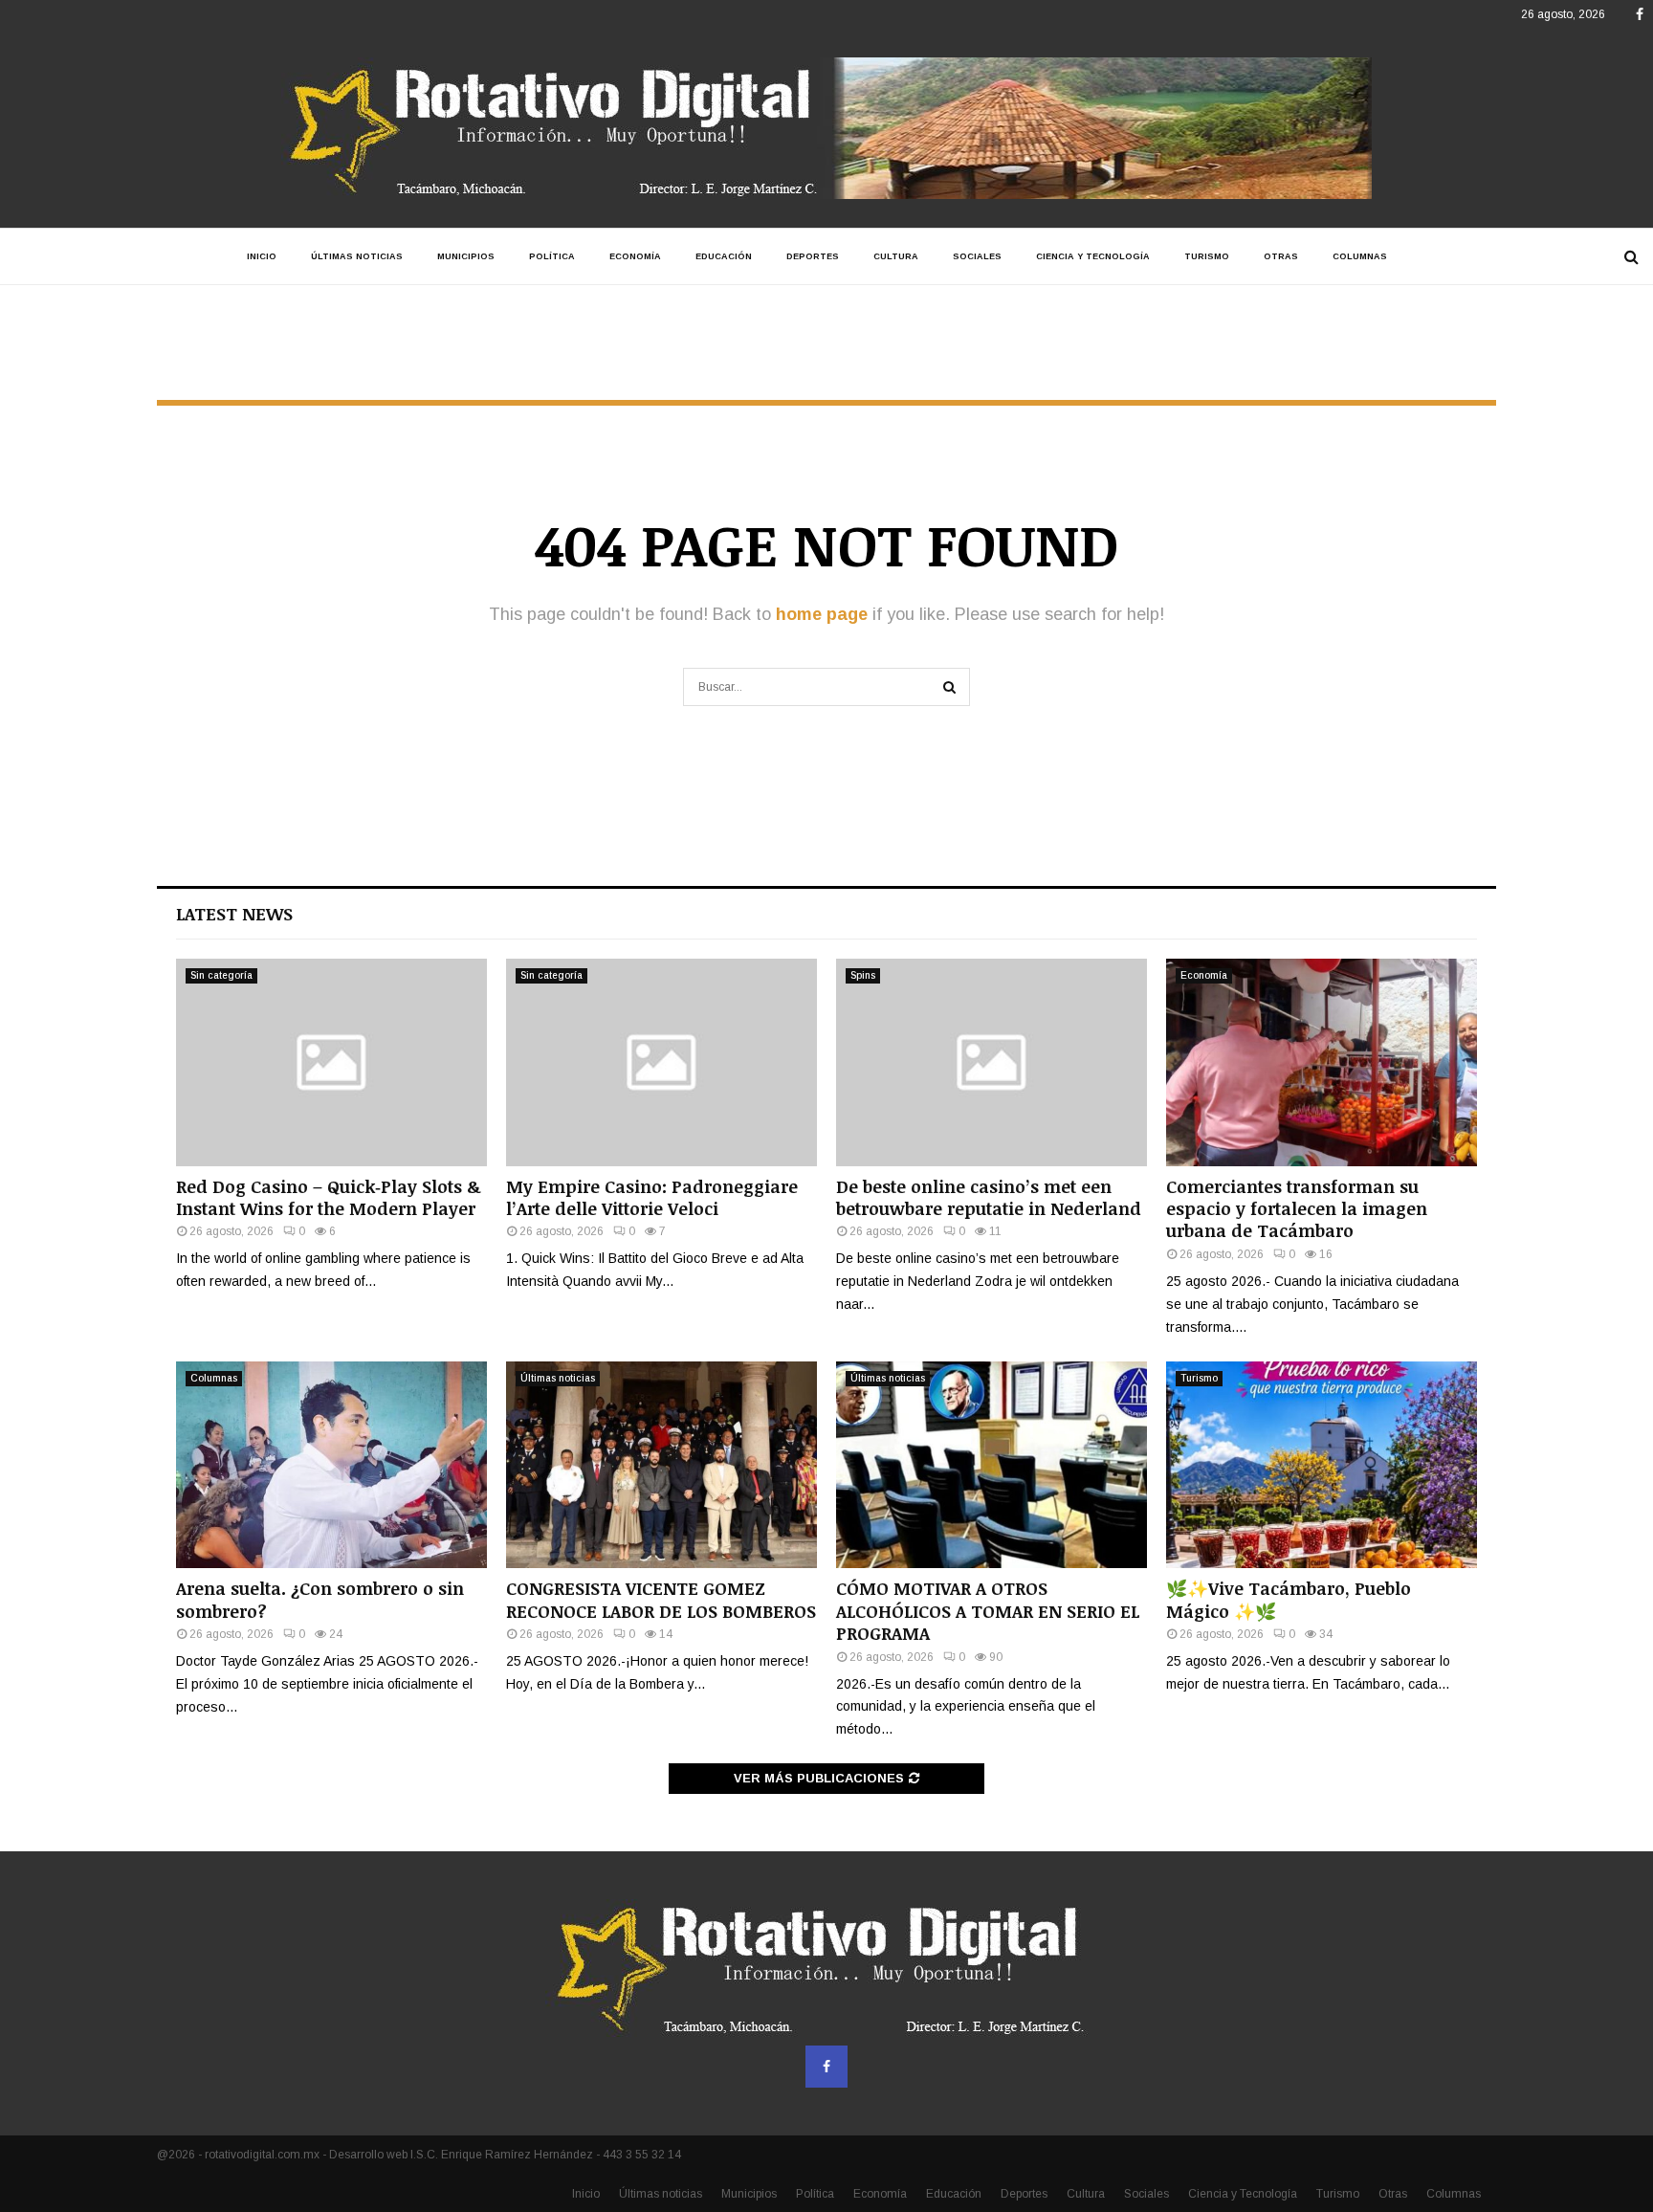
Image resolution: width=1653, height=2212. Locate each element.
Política (552, 256)
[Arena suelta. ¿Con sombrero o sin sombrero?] (331, 1465)
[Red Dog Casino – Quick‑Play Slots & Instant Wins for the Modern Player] (331, 1062)
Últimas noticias (357, 256)
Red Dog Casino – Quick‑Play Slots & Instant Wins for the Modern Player (329, 1197)
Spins (863, 975)
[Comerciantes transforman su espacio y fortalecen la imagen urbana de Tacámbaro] (1322, 1062)
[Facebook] (826, 2067)
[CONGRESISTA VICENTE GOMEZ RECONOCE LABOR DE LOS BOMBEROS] (661, 1465)
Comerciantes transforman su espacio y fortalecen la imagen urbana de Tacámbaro (1297, 1209)
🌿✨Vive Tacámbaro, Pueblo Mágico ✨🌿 (1289, 1599)
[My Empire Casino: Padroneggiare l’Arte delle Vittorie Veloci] (661, 1062)
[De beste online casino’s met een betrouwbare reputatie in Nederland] (992, 1062)
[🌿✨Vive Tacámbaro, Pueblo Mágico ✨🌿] (1322, 1465)
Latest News (234, 914)
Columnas (1360, 256)
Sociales (977, 256)
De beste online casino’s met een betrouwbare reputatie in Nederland (989, 1197)
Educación (724, 256)
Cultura (896, 256)
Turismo (1207, 256)
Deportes (813, 256)
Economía (635, 256)
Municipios (466, 256)
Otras (1281, 256)
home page (822, 614)
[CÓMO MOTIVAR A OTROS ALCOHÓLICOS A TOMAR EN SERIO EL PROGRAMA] (992, 1465)
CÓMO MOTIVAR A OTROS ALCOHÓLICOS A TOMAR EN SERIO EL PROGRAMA (988, 1611)
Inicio (262, 256)
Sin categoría (221, 975)
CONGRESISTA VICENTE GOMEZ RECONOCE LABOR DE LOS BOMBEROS (661, 1599)
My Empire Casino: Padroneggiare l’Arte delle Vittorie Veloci (652, 1197)
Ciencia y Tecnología (1093, 256)
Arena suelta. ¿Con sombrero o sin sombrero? (320, 1599)
